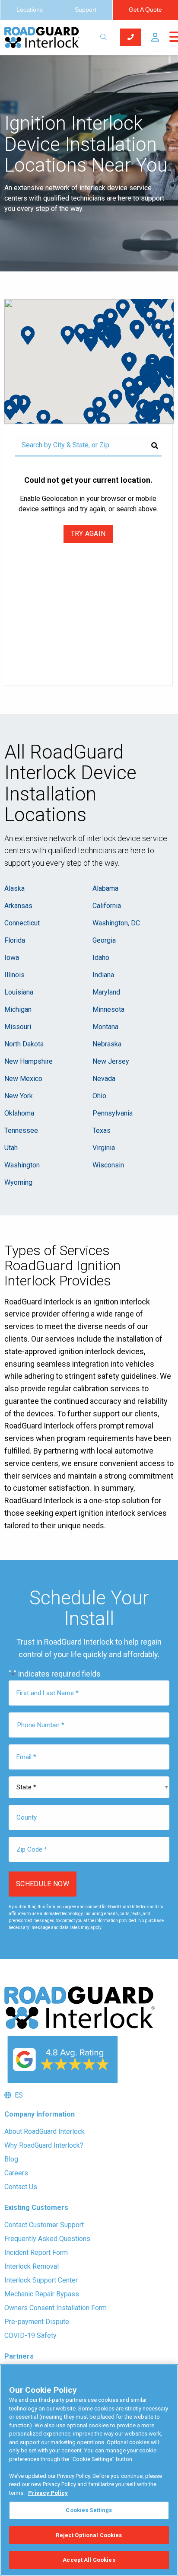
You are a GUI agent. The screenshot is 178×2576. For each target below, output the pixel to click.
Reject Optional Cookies (89, 2535)
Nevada (104, 1079)
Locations (30, 10)
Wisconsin (108, 1165)
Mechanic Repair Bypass (42, 2294)
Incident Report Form (36, 2252)
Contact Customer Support (44, 2225)
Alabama (105, 888)
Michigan (18, 1009)
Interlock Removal (32, 2266)
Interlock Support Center (41, 2280)
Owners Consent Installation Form (56, 2308)
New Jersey (111, 1061)
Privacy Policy (48, 2493)
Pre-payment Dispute (37, 2322)
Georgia (104, 940)
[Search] (155, 446)
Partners (19, 2356)
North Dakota (24, 1044)
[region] (89, 2470)
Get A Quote (145, 10)
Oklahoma (19, 1113)
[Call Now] (130, 37)
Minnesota (108, 1009)
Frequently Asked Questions (47, 2239)
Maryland (106, 992)
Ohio (99, 1096)
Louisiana (19, 992)
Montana (105, 1027)
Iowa (12, 958)
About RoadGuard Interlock (44, 2131)
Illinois (14, 975)
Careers (16, 2173)
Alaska (14, 888)
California (107, 906)
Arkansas (18, 906)
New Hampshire (29, 1061)
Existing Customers (36, 2208)
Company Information (40, 2114)
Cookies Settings (89, 2510)
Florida (15, 940)
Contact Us (21, 2187)
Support (86, 10)
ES (17, 2095)
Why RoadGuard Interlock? (44, 2145)
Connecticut (22, 923)
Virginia (104, 1148)
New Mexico (23, 1079)
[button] (155, 37)
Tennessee (21, 1130)
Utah (11, 1148)
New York (19, 1096)
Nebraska (107, 1044)
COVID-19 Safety (30, 2335)
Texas (102, 1130)
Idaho (101, 958)
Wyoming (18, 1182)
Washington (22, 1165)
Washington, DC (116, 923)
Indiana (103, 975)
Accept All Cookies (89, 2560)
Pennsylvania (113, 1113)
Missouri (18, 1027)
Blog (11, 2159)
